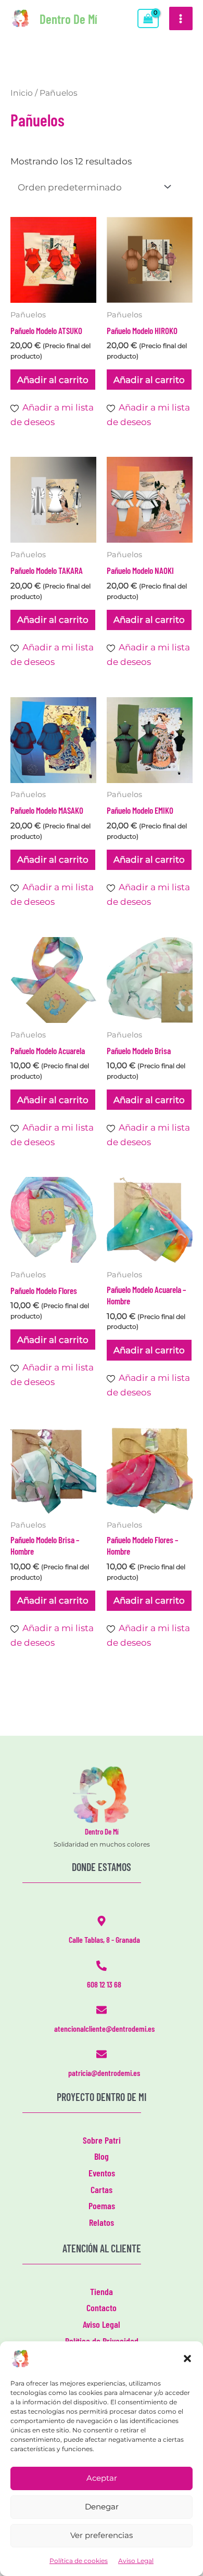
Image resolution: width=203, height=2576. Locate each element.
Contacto (102, 2308)
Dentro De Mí (68, 19)
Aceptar (102, 2478)
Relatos (102, 2222)
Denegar (102, 2507)
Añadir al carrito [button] (53, 380)
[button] (187, 2359)
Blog (102, 2156)
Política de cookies (79, 2561)
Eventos (102, 2173)
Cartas (102, 2189)
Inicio (22, 93)
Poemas (102, 2206)
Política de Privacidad (102, 2341)
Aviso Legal (136, 2561)
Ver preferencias (102, 2535)
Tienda (102, 2291)
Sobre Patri (102, 2140)
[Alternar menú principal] (181, 19)
